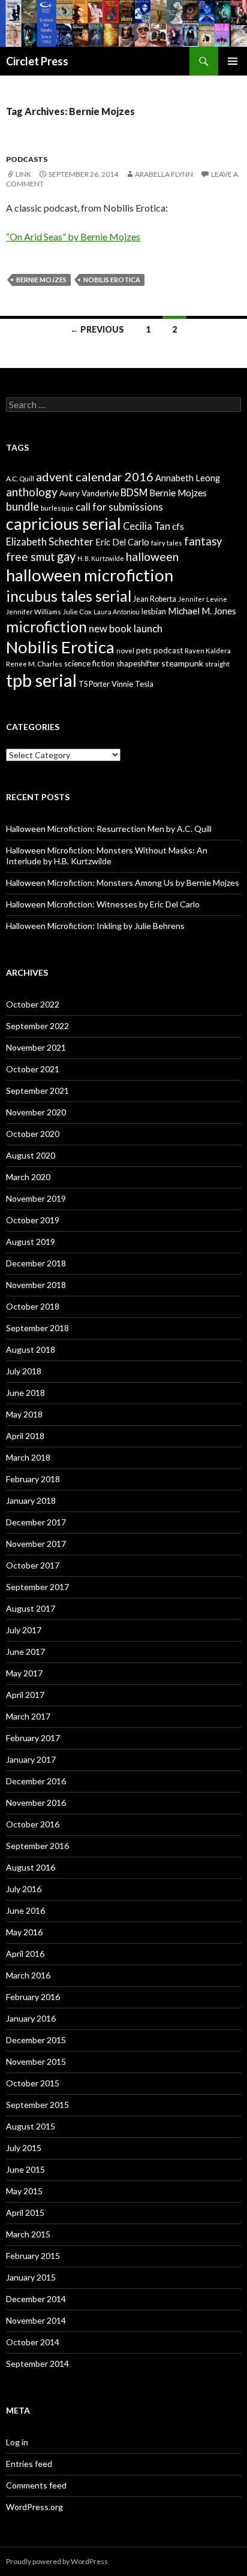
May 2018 (24, 1414)
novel (125, 651)
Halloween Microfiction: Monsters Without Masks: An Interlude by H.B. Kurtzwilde (107, 856)
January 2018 (31, 1500)
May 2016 (24, 1932)
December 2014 (36, 2299)
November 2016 (36, 1803)
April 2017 (25, 1695)
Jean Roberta (155, 599)
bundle (22, 506)
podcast (168, 650)
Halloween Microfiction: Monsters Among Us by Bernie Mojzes (123, 883)
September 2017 (37, 1587)
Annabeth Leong (188, 478)
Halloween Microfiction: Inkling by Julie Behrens (95, 926)
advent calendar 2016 (95, 476)
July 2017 (24, 1630)
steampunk (182, 663)
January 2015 (31, 2277)
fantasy (203, 541)
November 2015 (36, 2061)
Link (23, 174)
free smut (31, 556)
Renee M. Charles (34, 664)
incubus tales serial (69, 596)
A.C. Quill (20, 479)
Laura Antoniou (117, 612)
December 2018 (36, 1263)
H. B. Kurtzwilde (101, 558)
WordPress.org (34, 2507)
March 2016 (28, 1975)
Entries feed (29, 2464)
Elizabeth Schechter (50, 542)
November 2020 (36, 1112)
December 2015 (36, 2040)
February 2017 (33, 1738)
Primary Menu (233, 61)
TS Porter (94, 684)
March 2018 (28, 1457)
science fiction (89, 663)
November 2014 (36, 2320)
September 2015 (37, 2105)
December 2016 (36, 1781)
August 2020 (31, 1155)
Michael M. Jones (202, 611)
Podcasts (27, 159)
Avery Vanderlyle (89, 493)
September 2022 (37, 1026)
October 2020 (33, 1134)
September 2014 (37, 2364)
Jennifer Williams (34, 612)
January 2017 (31, 1759)
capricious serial (64, 524)
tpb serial (41, 680)
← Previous (97, 329)
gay (66, 556)
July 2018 (24, 1371)
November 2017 (36, 1544)
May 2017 (24, 1673)
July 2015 (24, 2148)
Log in (17, 2442)
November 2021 (36, 1047)
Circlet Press (37, 61)
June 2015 (25, 2169)
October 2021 (33, 1069)
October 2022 (33, 1004)
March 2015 (28, 2234)
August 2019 (31, 1242)
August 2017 (31, 1608)
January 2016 (31, 2018)
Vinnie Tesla (132, 684)
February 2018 (33, 1479)
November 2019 (36, 1198)
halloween (152, 556)
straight (217, 664)
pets (144, 650)
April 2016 (25, 1954)
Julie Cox (77, 612)
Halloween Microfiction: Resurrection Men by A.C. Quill (109, 829)
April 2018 (25, 1436)
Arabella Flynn (164, 174)
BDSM (134, 492)
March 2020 (28, 1177)
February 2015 (33, 2256)
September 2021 (37, 1091)
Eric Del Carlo (122, 542)
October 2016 (33, 1824)
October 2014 (33, 2342)
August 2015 (31, 2126)
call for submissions (119, 507)
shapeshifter (138, 663)
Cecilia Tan (147, 526)
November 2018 (36, 1285)
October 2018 (33, 1306)
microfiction (46, 626)
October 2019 (33, 1220)
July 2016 (24, 1889)
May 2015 (24, 2191)
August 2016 (31, 1867)
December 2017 (36, 1522)
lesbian (154, 611)
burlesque (57, 508)
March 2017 (28, 1716)
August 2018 (31, 1349)
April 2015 (25, 2212)
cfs (178, 527)
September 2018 (37, 1328)
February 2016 (33, 1997)
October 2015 (33, 2083)
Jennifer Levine (203, 599)
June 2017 (25, 1652)
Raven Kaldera (208, 651)
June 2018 (25, 1393)
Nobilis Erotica (112, 280)
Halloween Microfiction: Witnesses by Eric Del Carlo (103, 904)
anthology (32, 492)
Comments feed (36, 2485)
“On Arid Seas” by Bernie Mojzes (73, 236)
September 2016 (37, 1846)
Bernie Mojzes (41, 280)
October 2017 (33, 1565)
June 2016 (25, 1910)
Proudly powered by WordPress (57, 2561)
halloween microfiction (90, 575)
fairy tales (167, 543)
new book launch (126, 628)
